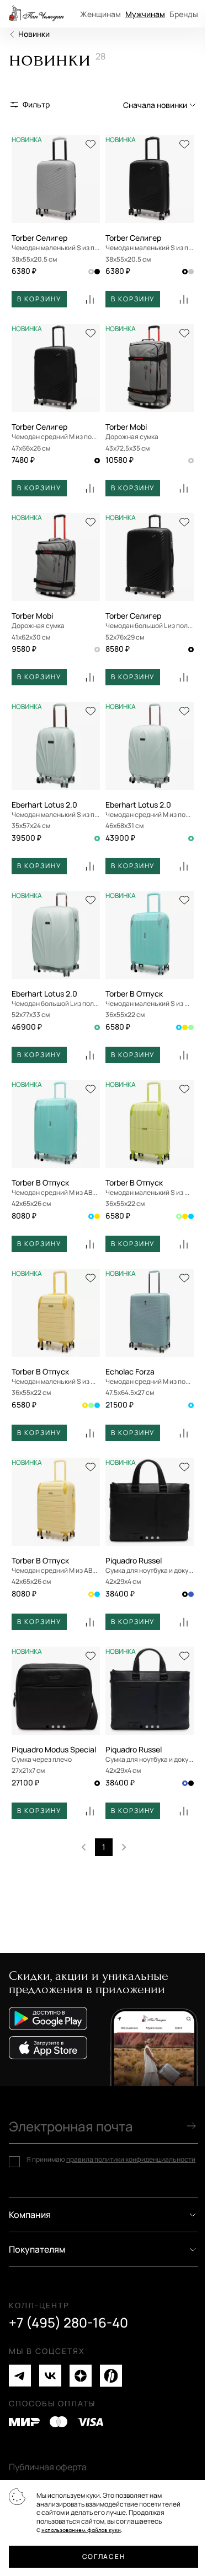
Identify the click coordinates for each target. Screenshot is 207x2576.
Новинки (34, 34)
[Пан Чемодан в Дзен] (81, 2376)
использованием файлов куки (81, 2530)
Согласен (104, 2556)
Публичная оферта (48, 2467)
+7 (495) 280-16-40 (68, 2323)
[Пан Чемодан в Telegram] (20, 2376)
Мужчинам (145, 14)
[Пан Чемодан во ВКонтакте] (50, 2376)
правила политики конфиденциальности (131, 2159)
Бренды (184, 14)
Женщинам (100, 14)
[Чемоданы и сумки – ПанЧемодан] (36, 14)
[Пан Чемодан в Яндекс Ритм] (111, 2376)
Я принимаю (111, 2160)
